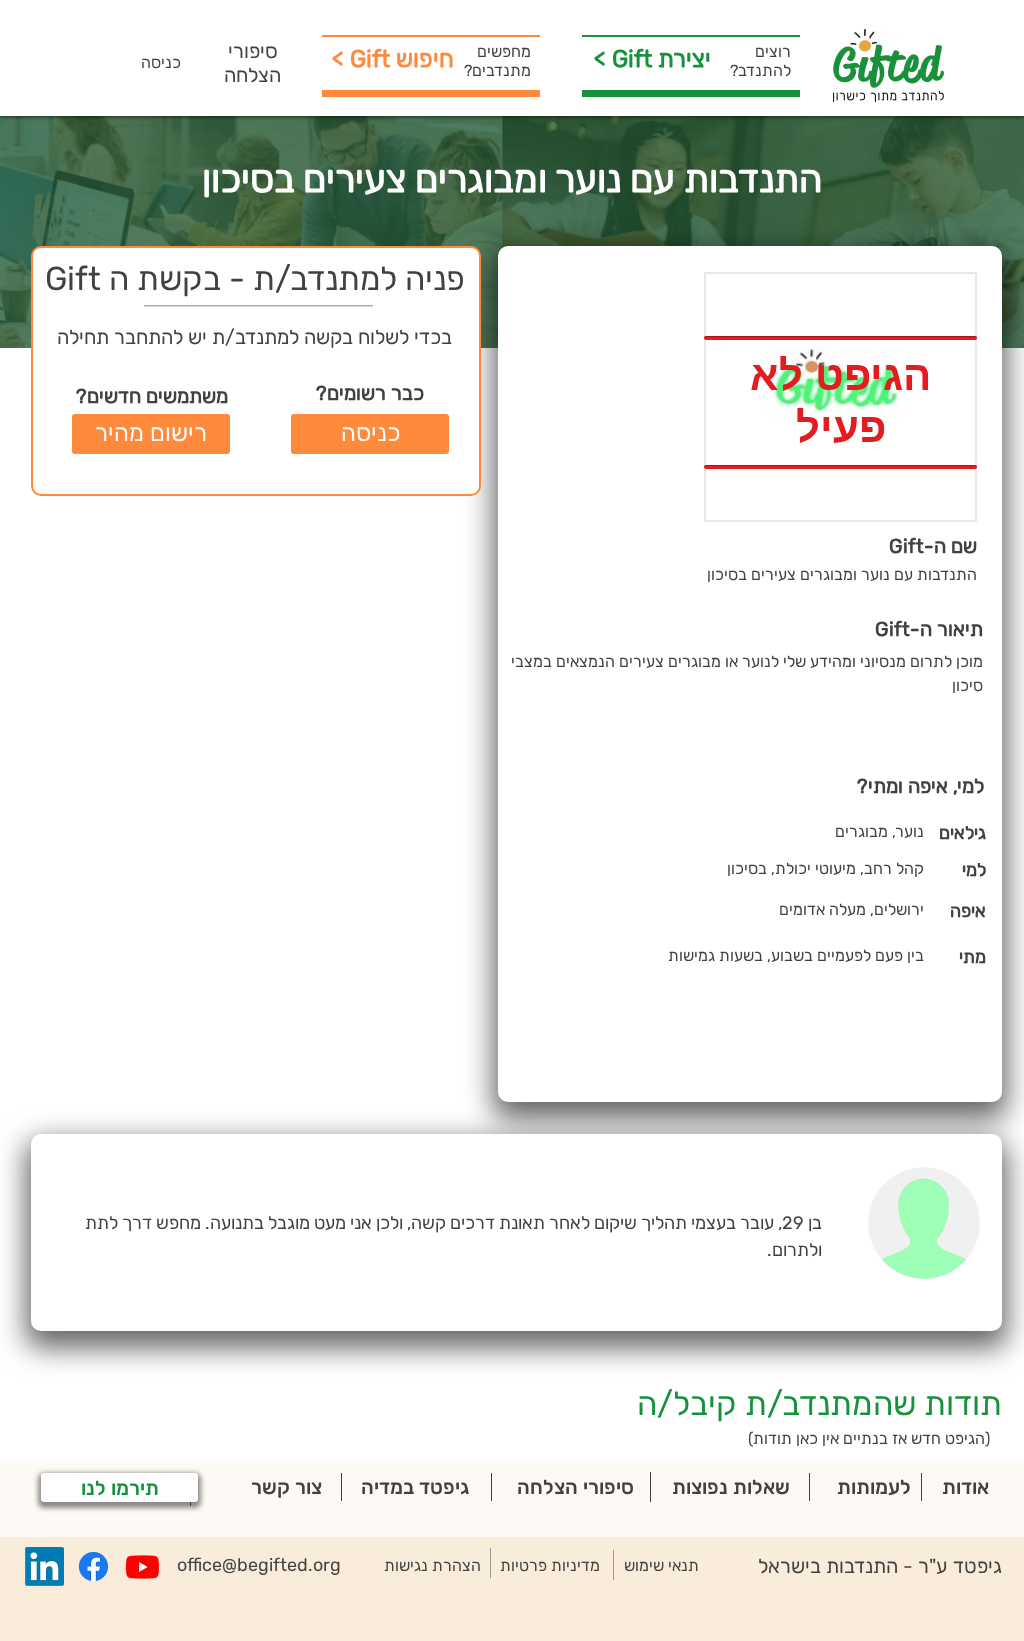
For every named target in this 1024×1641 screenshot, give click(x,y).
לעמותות (874, 1487)
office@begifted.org (259, 1565)
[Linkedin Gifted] (44, 1566)
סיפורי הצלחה (252, 63)
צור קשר (286, 1487)
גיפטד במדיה (415, 1487)
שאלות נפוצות (731, 1487)
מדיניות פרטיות (550, 1565)
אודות (965, 1487)
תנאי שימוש (661, 1565)
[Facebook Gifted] (93, 1566)
